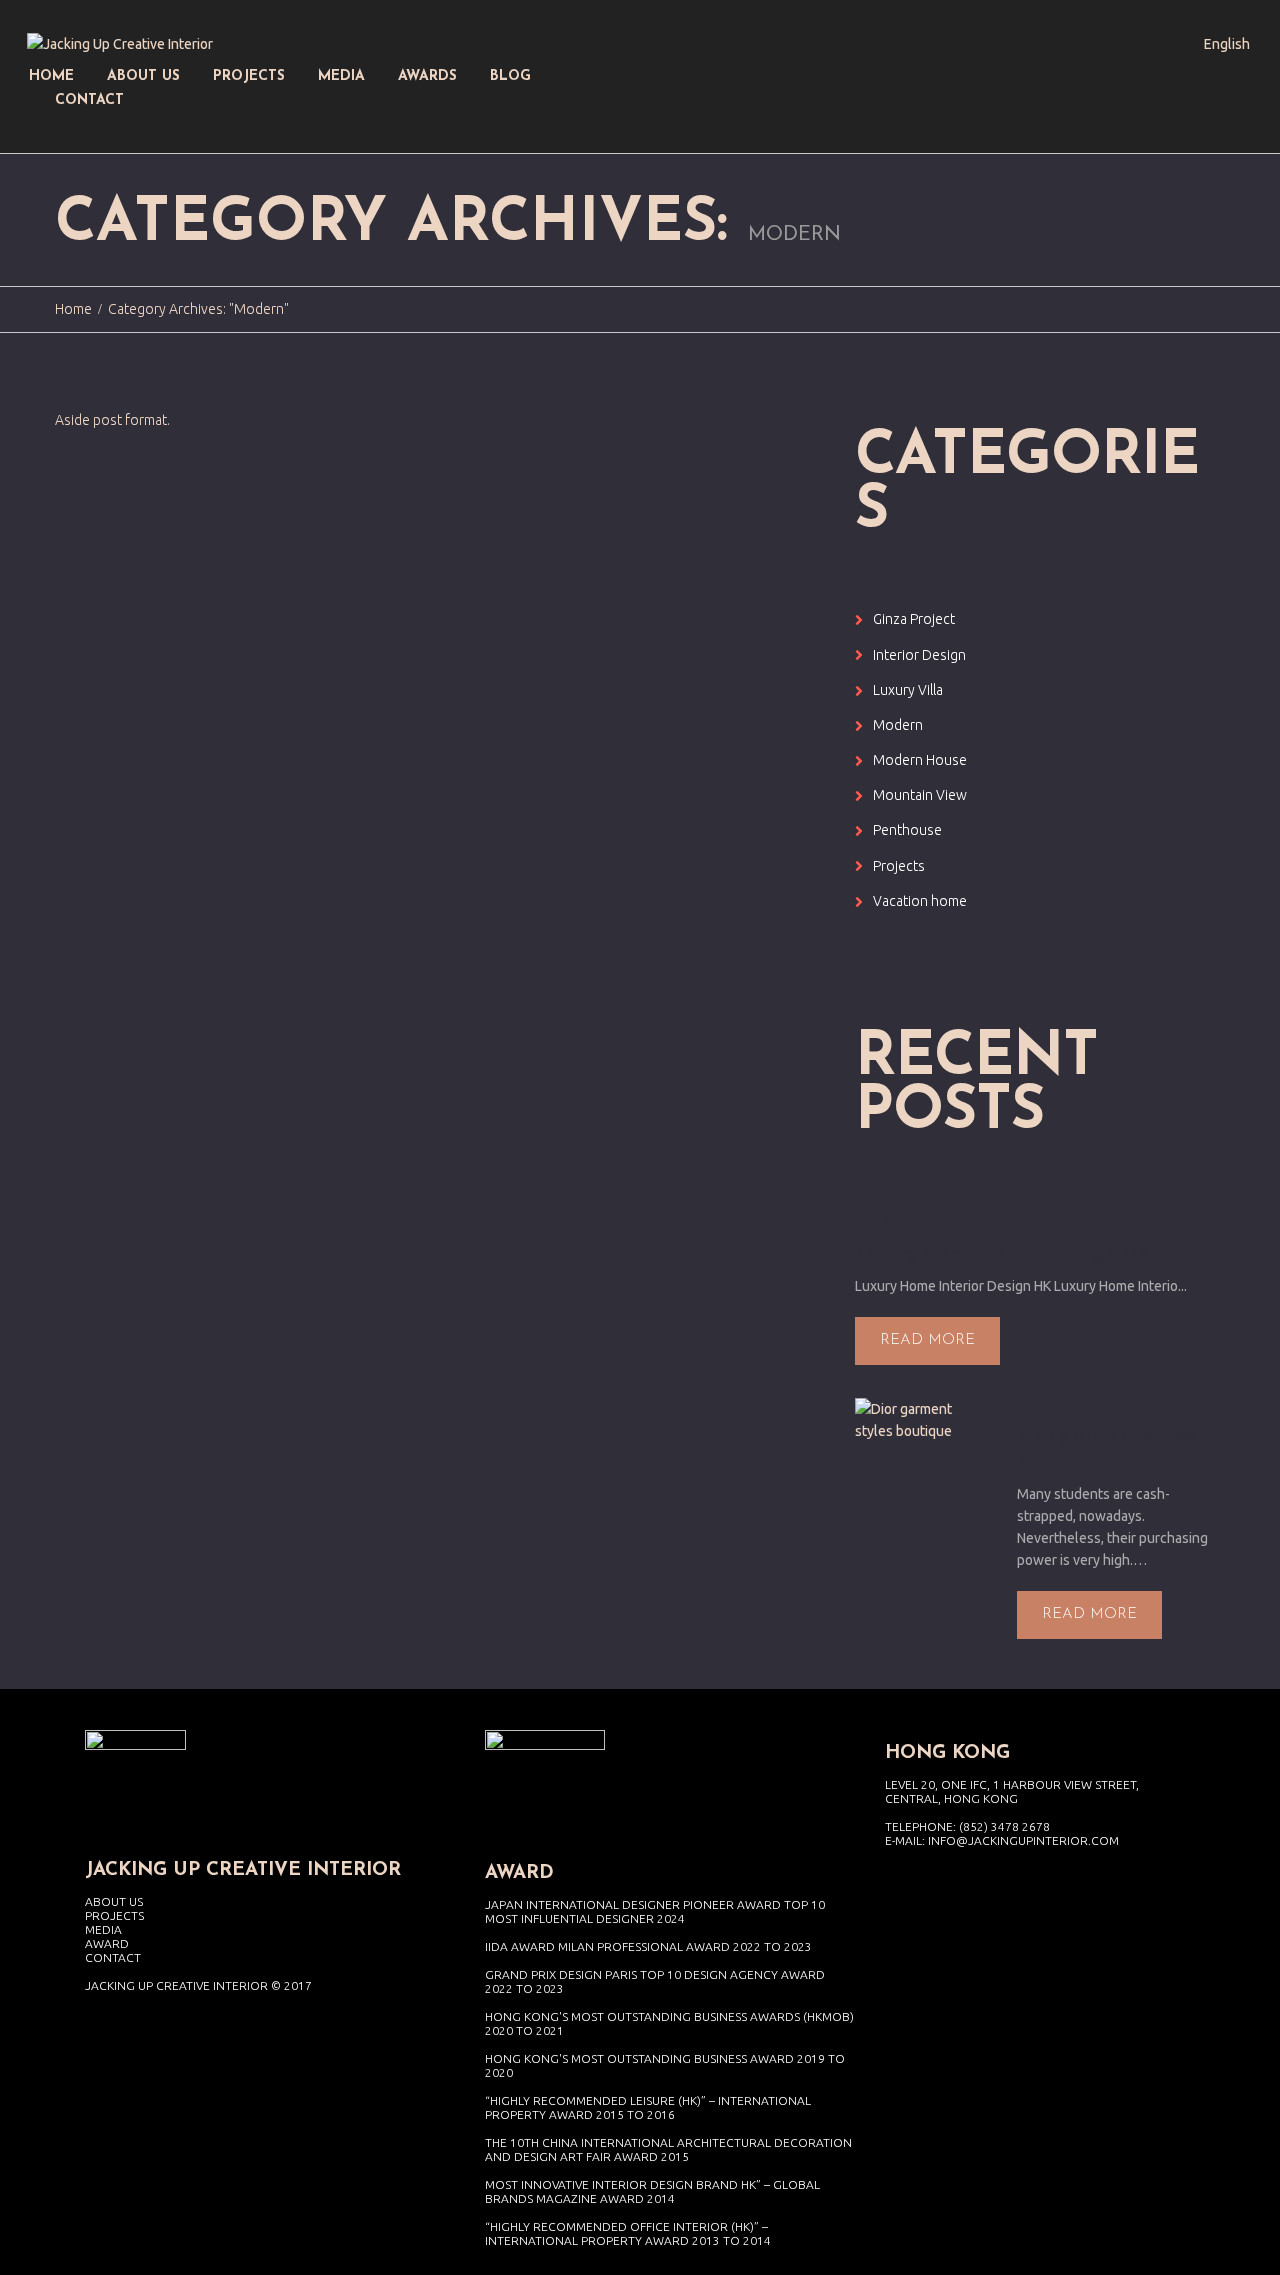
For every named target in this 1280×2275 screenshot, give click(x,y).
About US (114, 1901)
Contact (113, 1957)
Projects (899, 866)
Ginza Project (914, 619)
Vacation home (920, 901)
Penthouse (907, 830)
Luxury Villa (908, 690)
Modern (898, 725)
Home (73, 309)
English (1227, 44)
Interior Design (919, 655)
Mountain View (920, 795)
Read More (927, 1340)
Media (103, 1929)
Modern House (920, 760)
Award (107, 1943)
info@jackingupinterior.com (1023, 1840)
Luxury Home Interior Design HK (1002, 1255)
